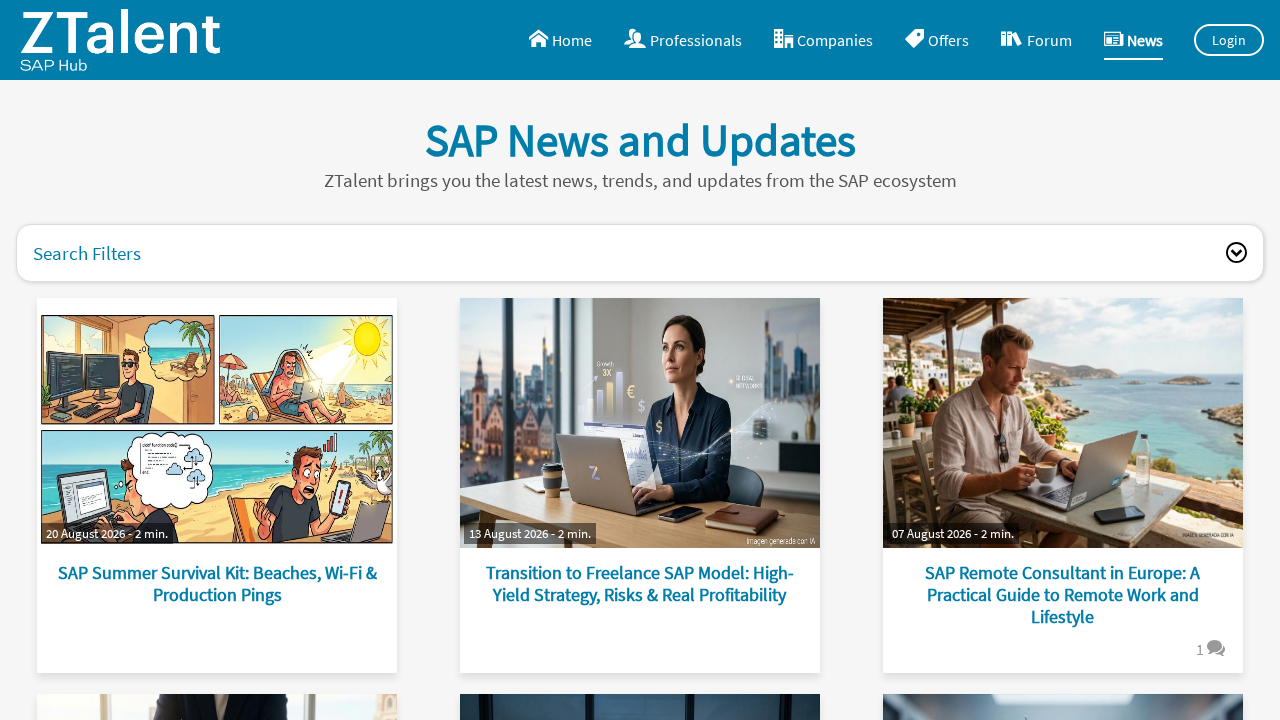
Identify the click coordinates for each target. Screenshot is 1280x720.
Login (1229, 40)
